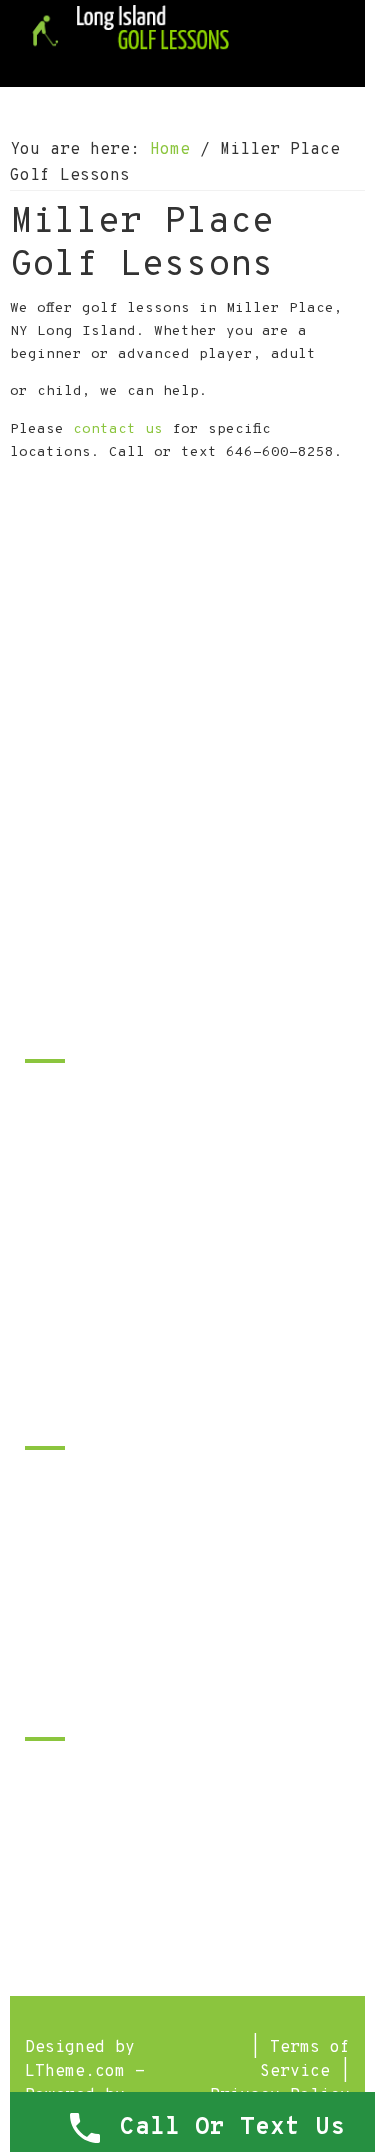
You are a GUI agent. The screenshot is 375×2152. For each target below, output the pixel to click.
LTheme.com (75, 2072)
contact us (118, 429)
